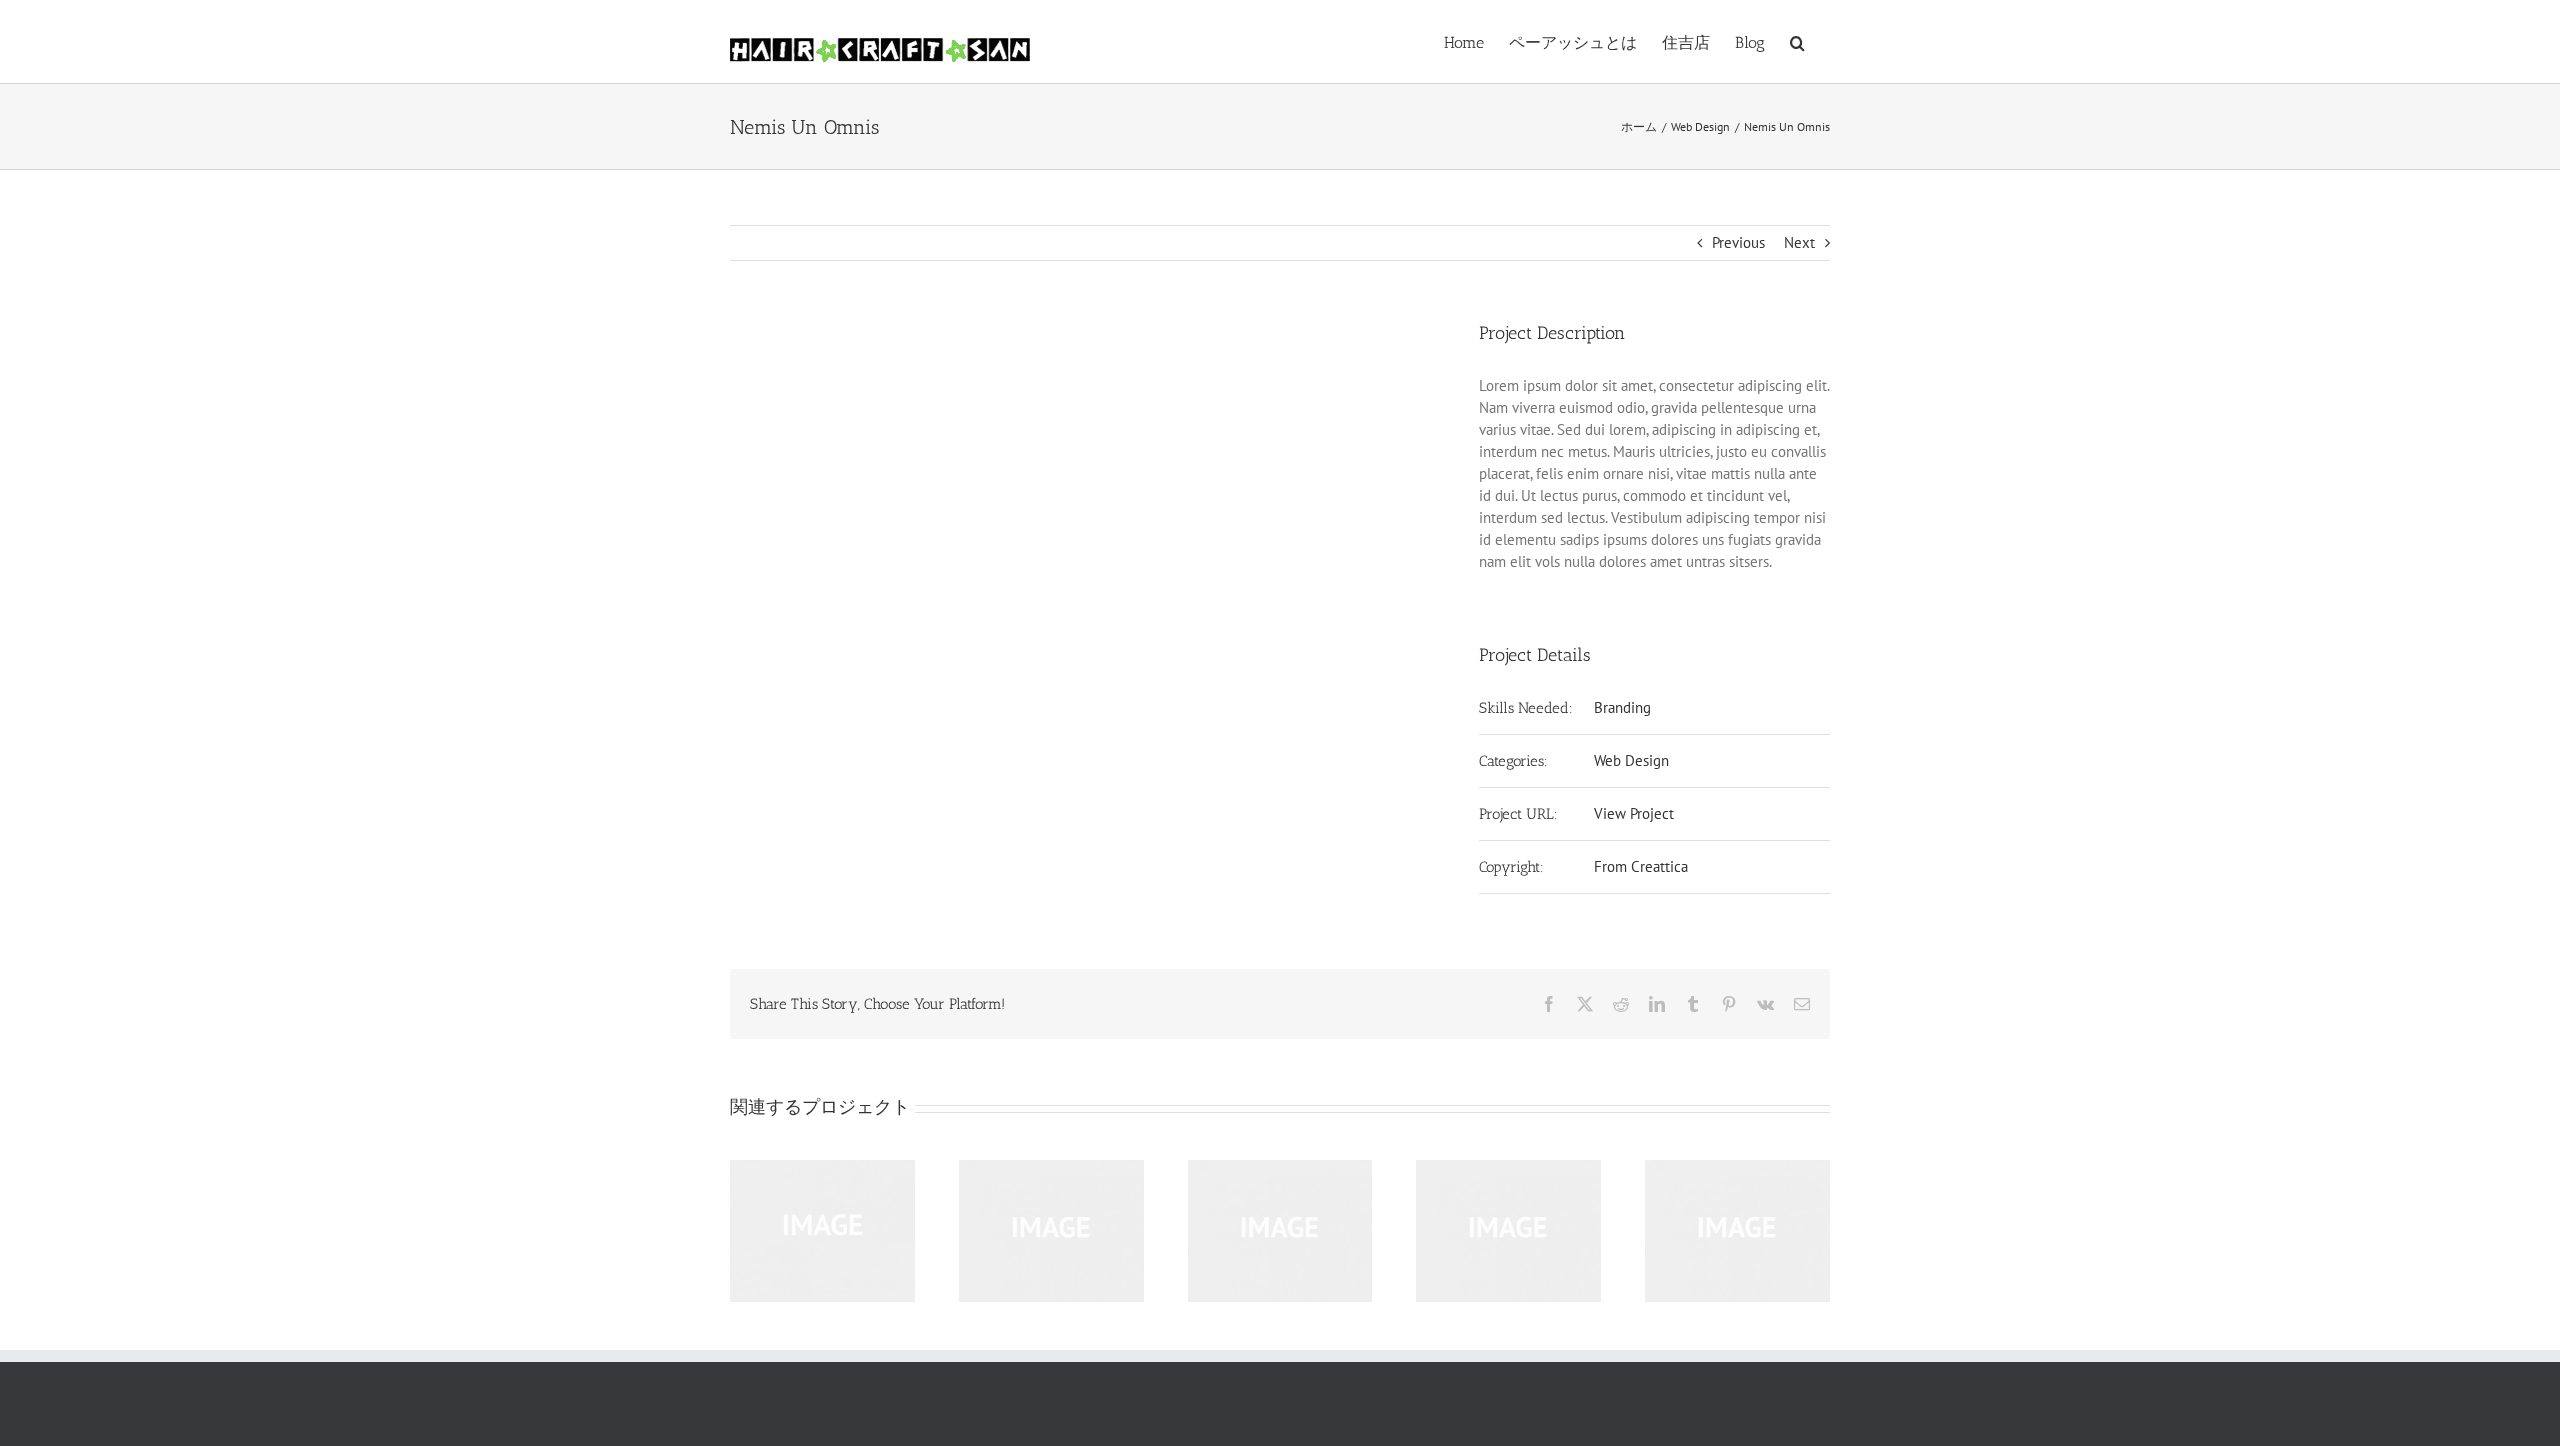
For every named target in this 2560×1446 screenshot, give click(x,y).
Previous (1738, 242)
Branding (1622, 707)
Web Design (1631, 760)
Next (1799, 242)
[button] (1797, 41)
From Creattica (1641, 866)
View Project (1634, 813)
